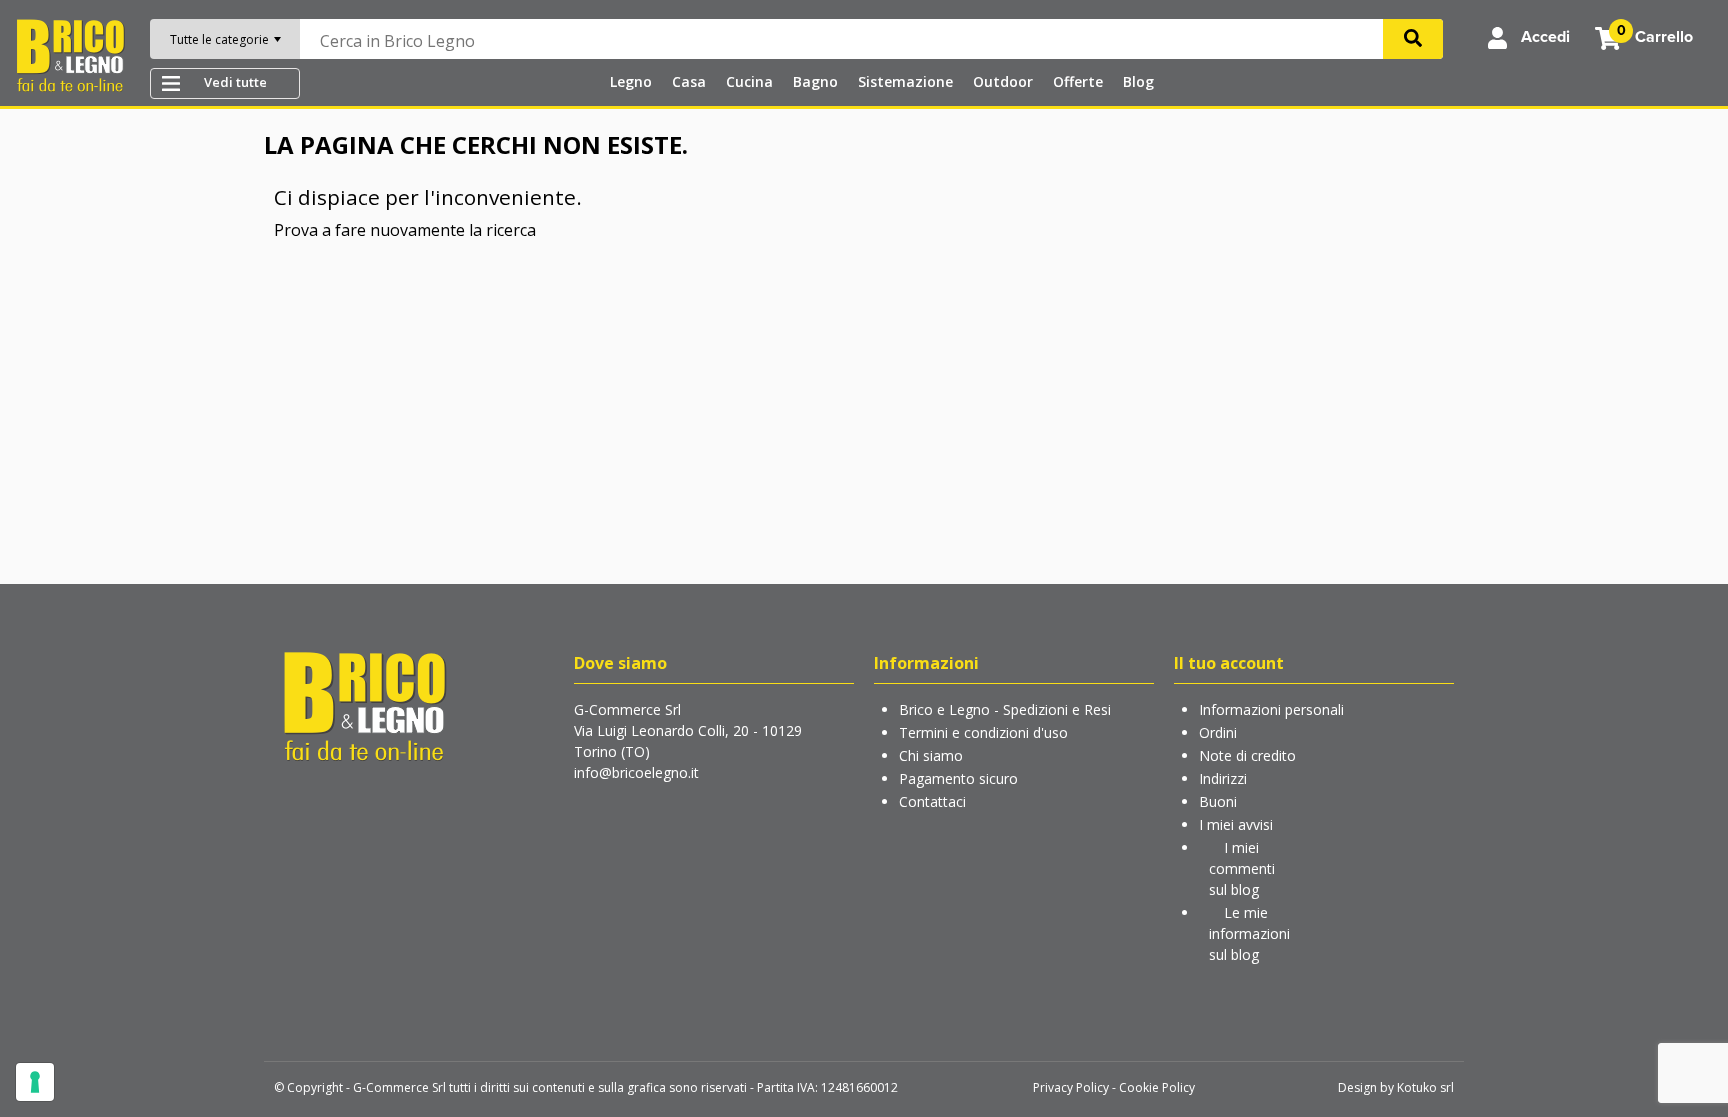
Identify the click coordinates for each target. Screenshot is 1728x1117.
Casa (689, 81)
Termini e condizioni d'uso (983, 732)
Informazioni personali (1271, 709)
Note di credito (1247, 755)
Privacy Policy (1071, 1087)
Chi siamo (931, 755)
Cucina (749, 81)
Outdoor (1003, 81)
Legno (631, 81)
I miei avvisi (1236, 824)
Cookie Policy (1157, 1087)
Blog (1138, 81)
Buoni (1218, 801)
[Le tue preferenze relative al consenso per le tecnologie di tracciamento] (35, 1082)
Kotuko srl (1425, 1087)
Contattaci (932, 801)
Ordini (1218, 732)
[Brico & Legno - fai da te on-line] (364, 704)
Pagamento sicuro (958, 778)
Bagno (815, 81)
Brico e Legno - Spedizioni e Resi (1005, 709)
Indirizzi (1223, 778)
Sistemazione (905, 81)
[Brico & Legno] (70, 54)
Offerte (1078, 81)
